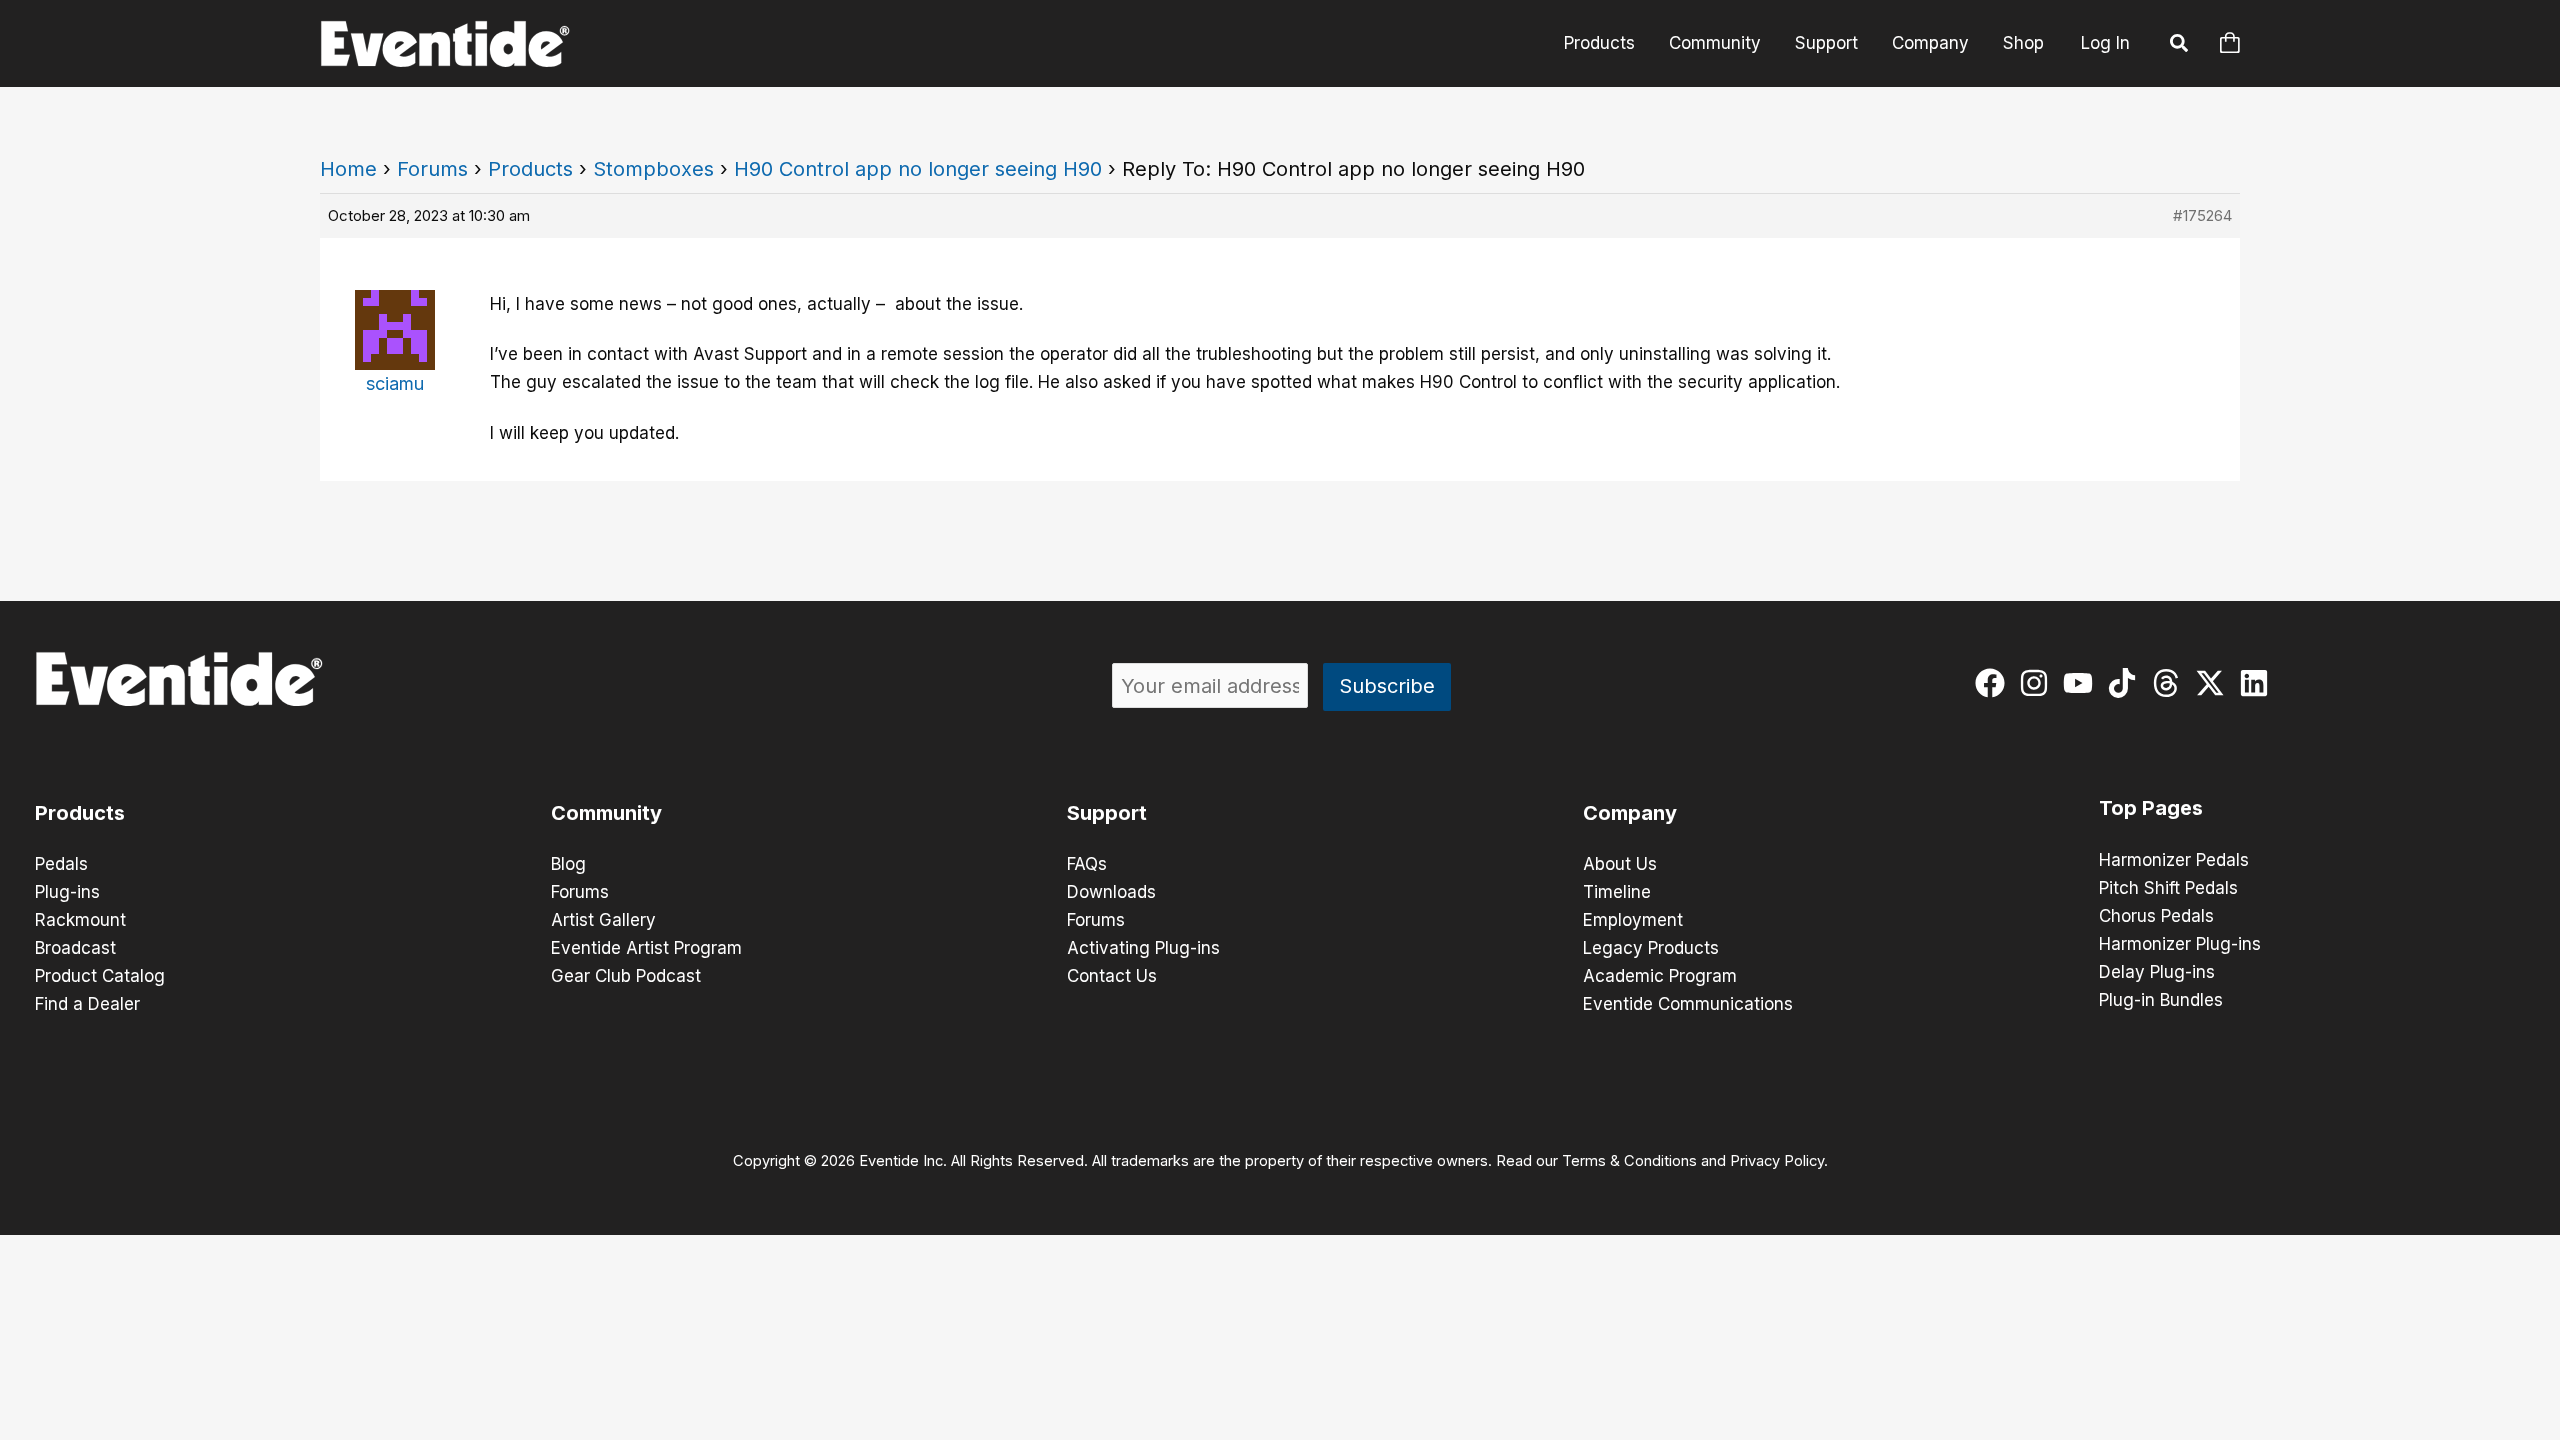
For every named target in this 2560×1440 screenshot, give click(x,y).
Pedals (61, 864)
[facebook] (1994, 683)
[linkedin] (2258, 683)
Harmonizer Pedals (2174, 860)
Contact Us (1112, 976)
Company (1930, 43)
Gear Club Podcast (626, 976)
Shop (2023, 43)
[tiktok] (2126, 683)
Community (1715, 43)
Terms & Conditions (1629, 1161)
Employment (1633, 920)
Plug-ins (67, 892)
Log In (2105, 43)
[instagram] (2038, 683)
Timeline (1617, 892)
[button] (2180, 46)
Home (348, 169)
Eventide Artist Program (646, 948)
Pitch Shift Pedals (2168, 888)
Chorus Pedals (2156, 916)
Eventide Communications (1688, 1004)
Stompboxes (653, 169)
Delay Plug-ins (2157, 972)
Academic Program (1660, 976)
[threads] (2170, 683)
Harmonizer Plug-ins (2180, 944)
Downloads (1111, 892)
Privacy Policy (1777, 1161)
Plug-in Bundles (2161, 1000)
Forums (432, 169)
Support (1826, 43)
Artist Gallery (603, 920)
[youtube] (2082, 683)
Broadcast (75, 948)
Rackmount (80, 920)
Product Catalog (100, 976)
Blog (568, 864)
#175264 (2202, 215)
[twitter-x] (2214, 683)
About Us (1620, 864)
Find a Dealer (87, 1004)
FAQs (1087, 864)
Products (1599, 43)
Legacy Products (1651, 948)
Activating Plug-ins (1143, 948)
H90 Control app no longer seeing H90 (918, 169)
